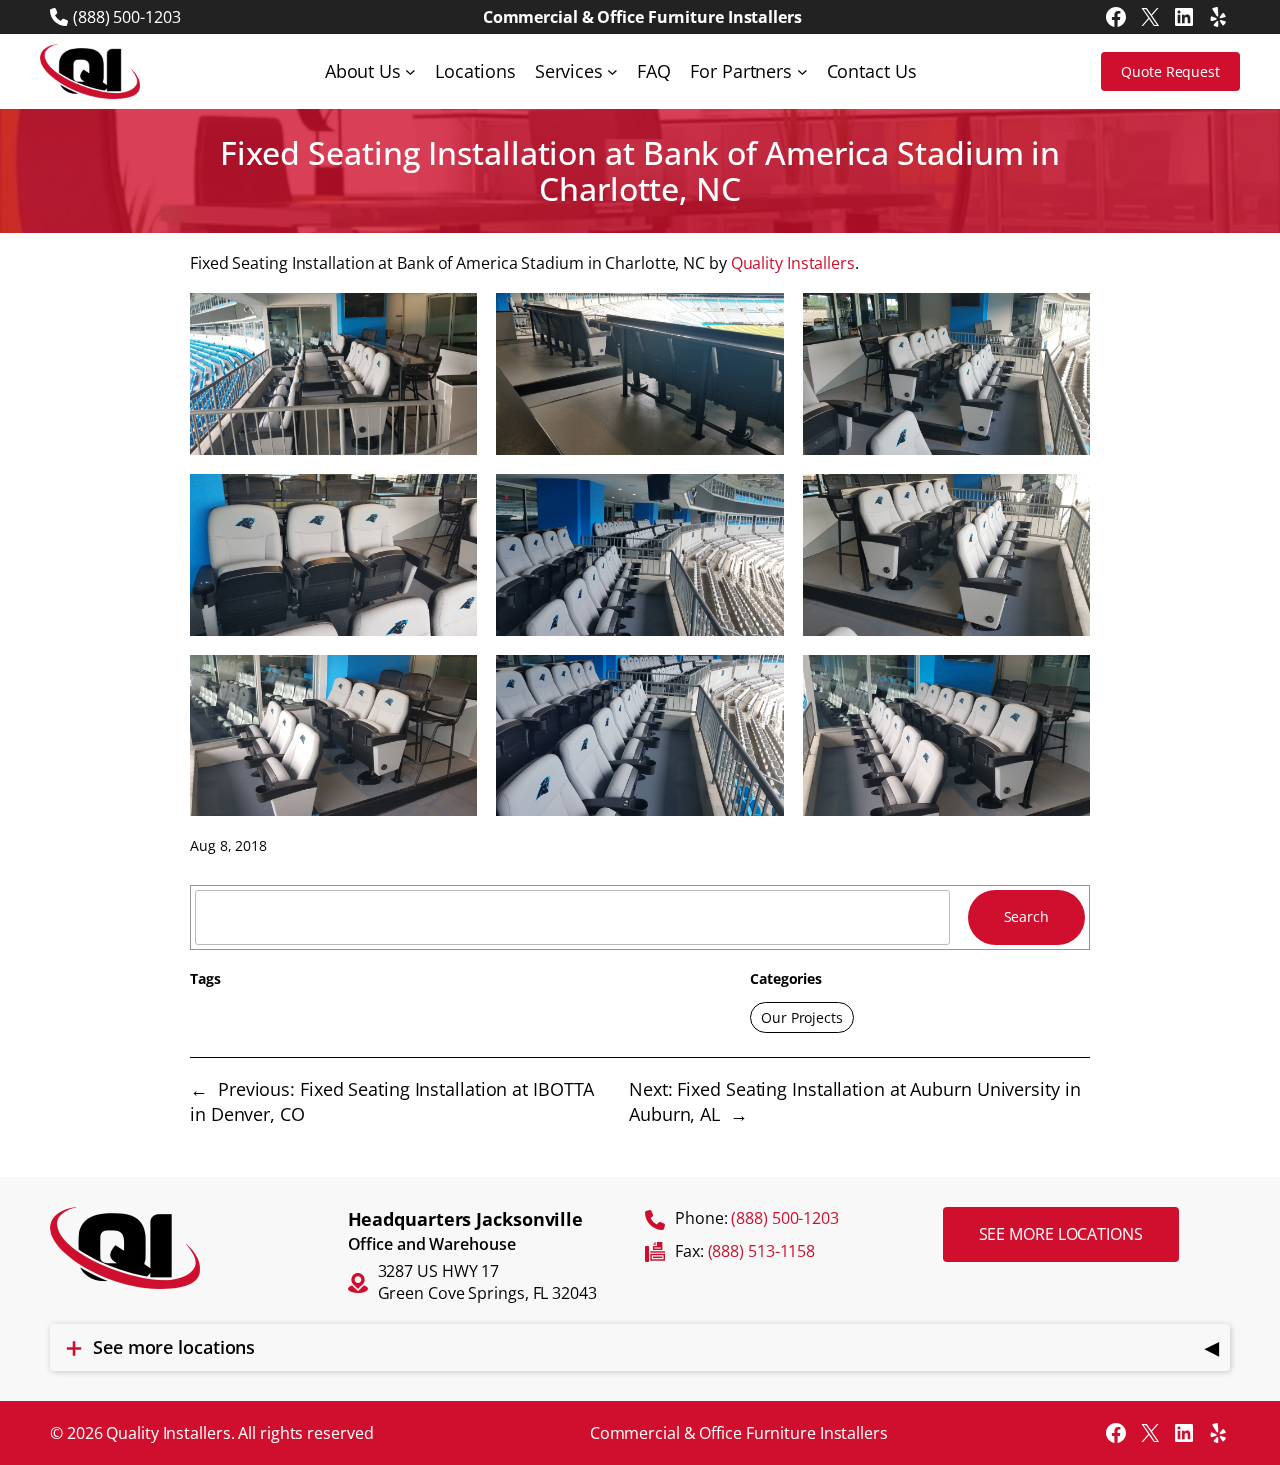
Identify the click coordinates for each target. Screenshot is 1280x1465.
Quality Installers (793, 263)
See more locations (1061, 1234)
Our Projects (802, 1017)
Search (1026, 916)
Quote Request (1170, 71)
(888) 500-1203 (127, 17)
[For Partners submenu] (802, 71)
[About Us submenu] (410, 71)
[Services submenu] (612, 71)
